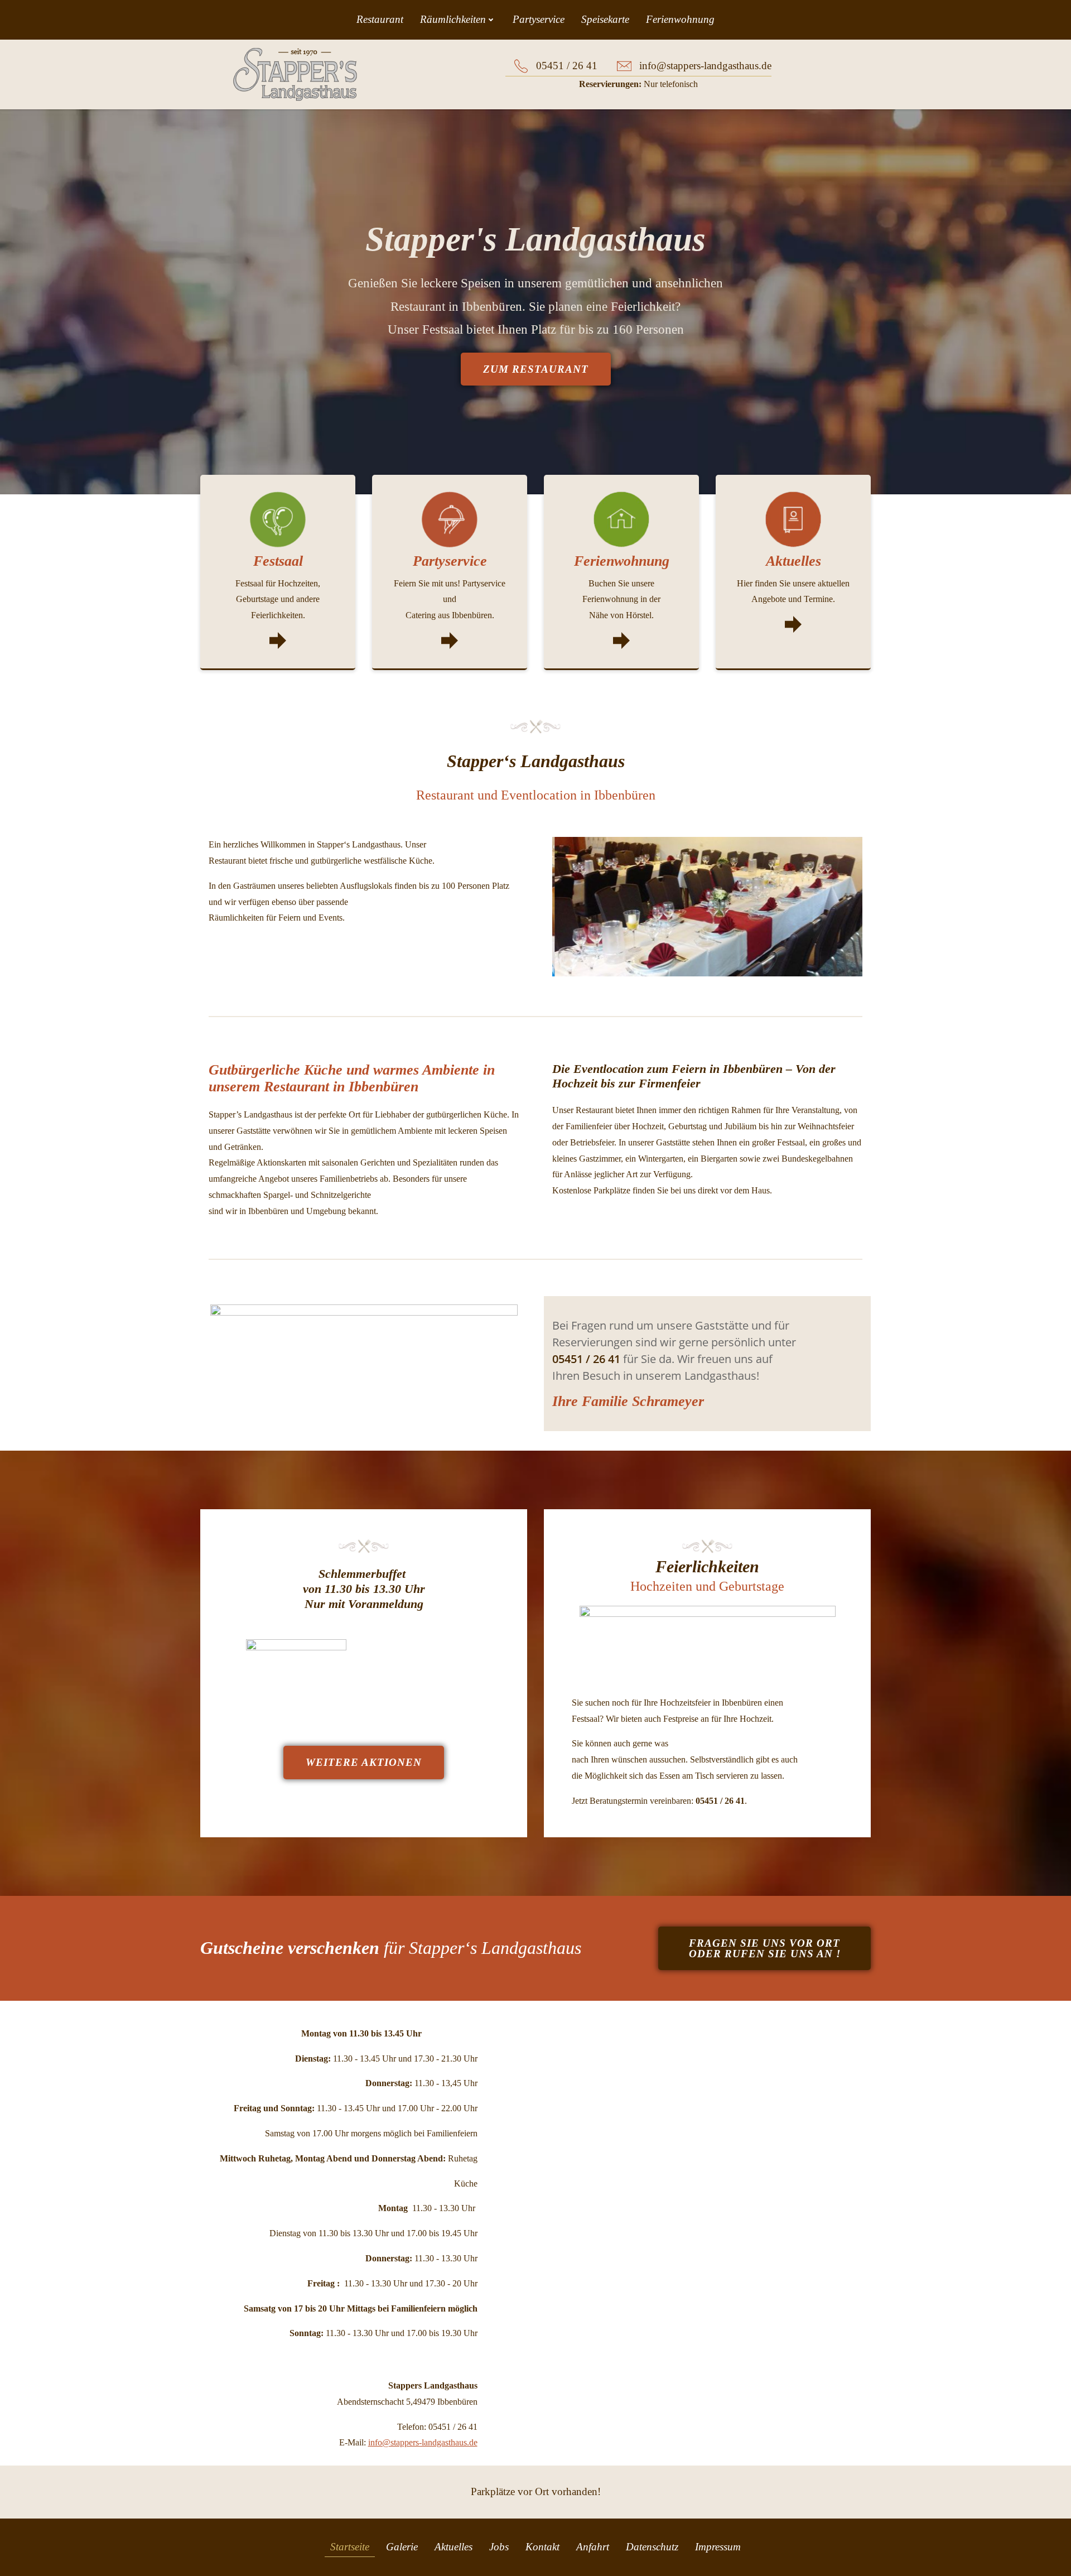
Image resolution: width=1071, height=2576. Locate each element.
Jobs (499, 2547)
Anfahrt (593, 2547)
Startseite (350, 2547)
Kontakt (542, 2547)
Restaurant (380, 19)
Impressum (718, 2547)
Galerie (402, 2547)
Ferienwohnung (680, 19)
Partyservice (539, 19)
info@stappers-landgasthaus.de (423, 2442)
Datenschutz (652, 2547)
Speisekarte (605, 19)
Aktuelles (454, 2547)
